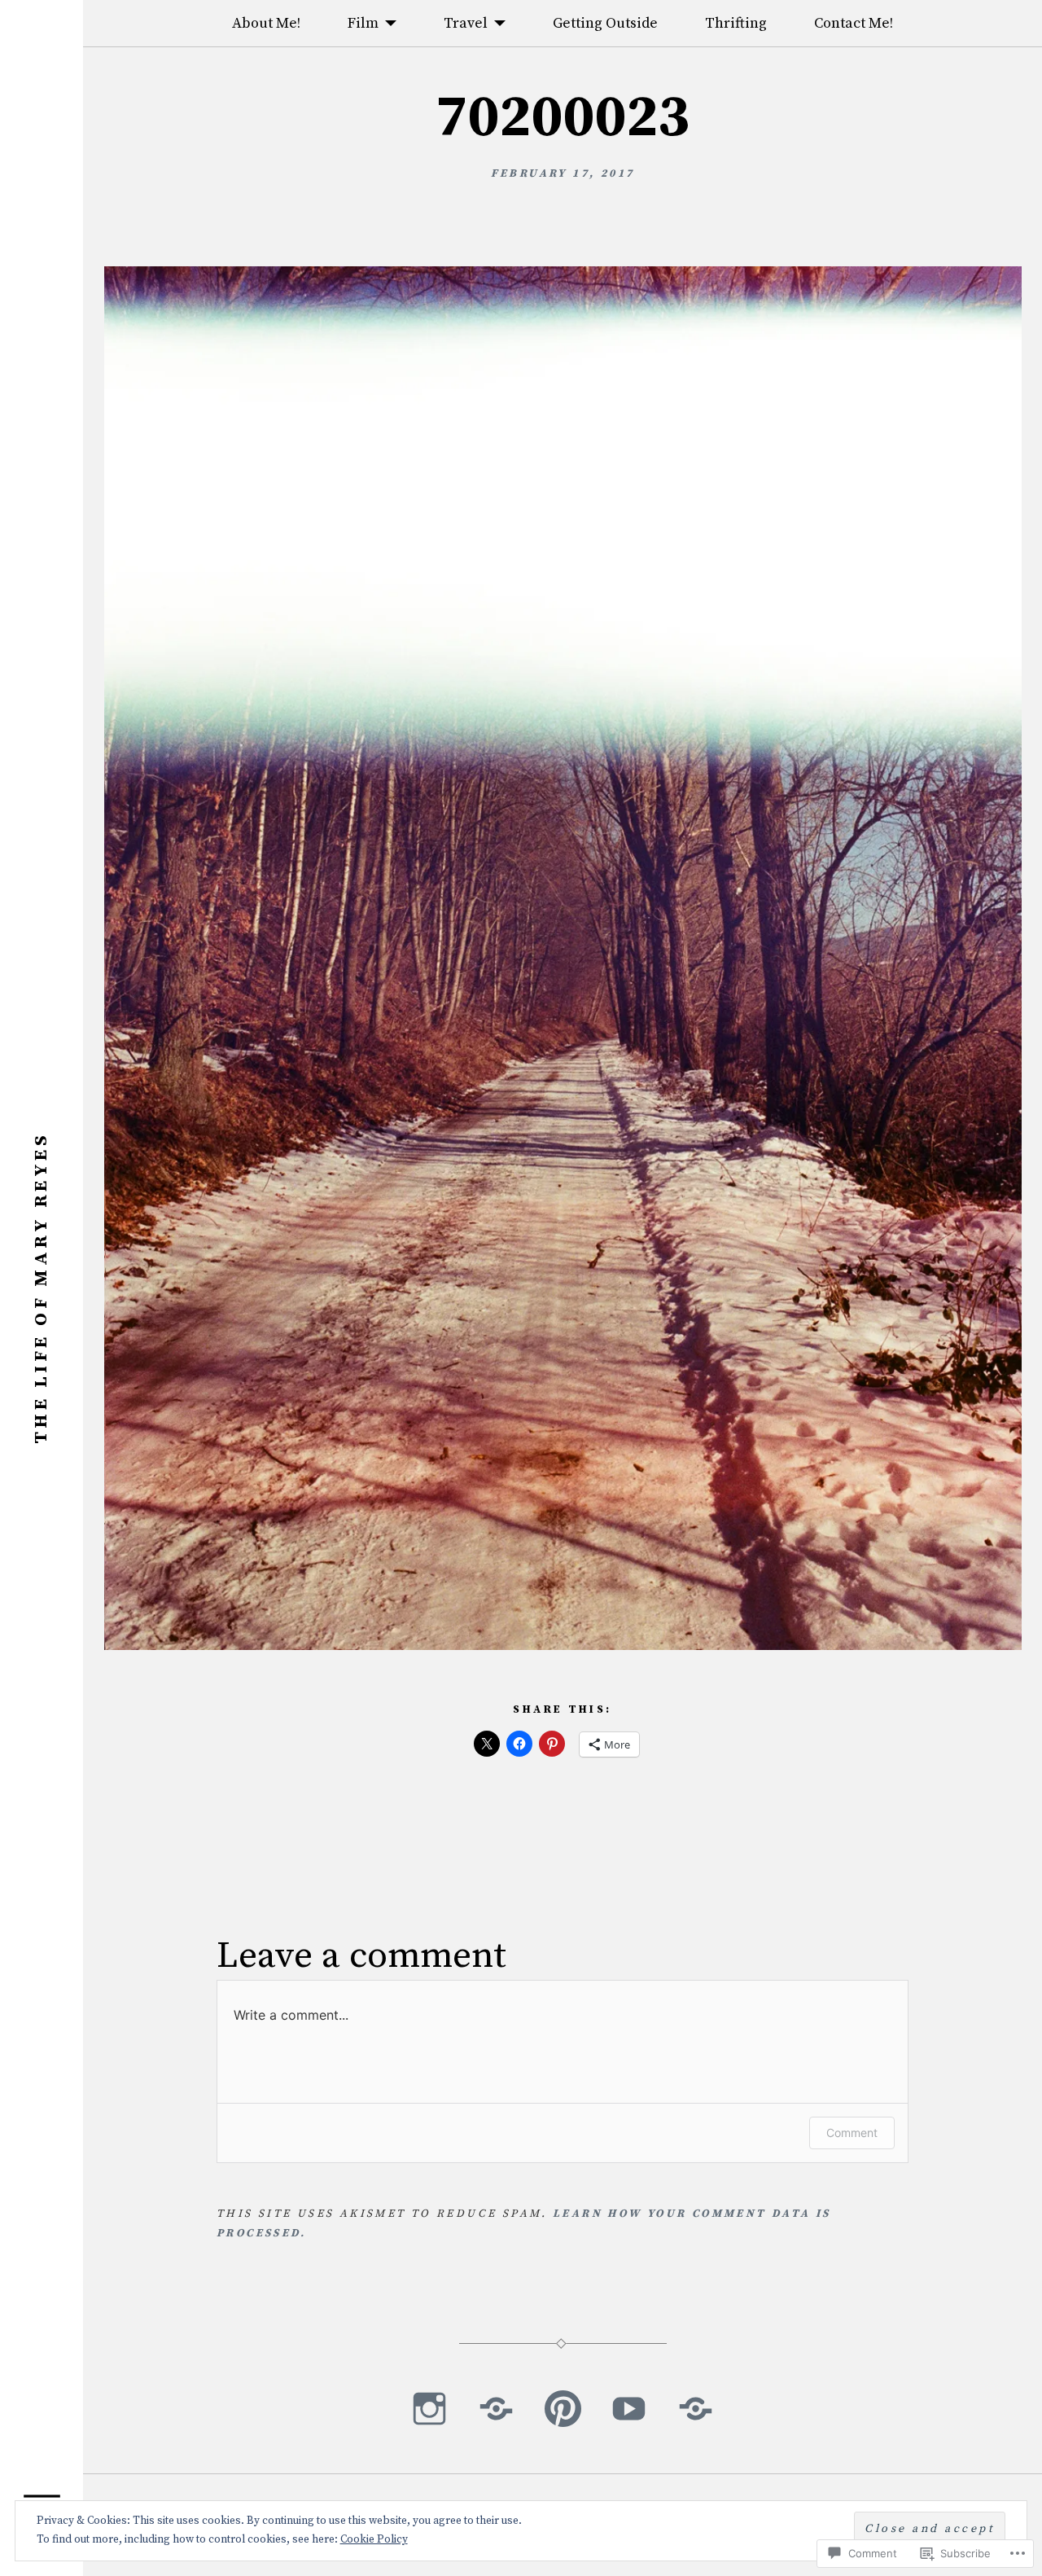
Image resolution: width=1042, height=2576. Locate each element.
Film (363, 23)
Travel (466, 23)
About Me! (266, 23)
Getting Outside (605, 23)
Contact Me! (854, 23)
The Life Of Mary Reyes (41, 1288)
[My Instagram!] (429, 2408)
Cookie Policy (374, 2540)
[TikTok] (496, 2408)
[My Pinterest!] (562, 2408)
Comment (852, 2133)
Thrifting (736, 23)
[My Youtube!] (629, 2408)
